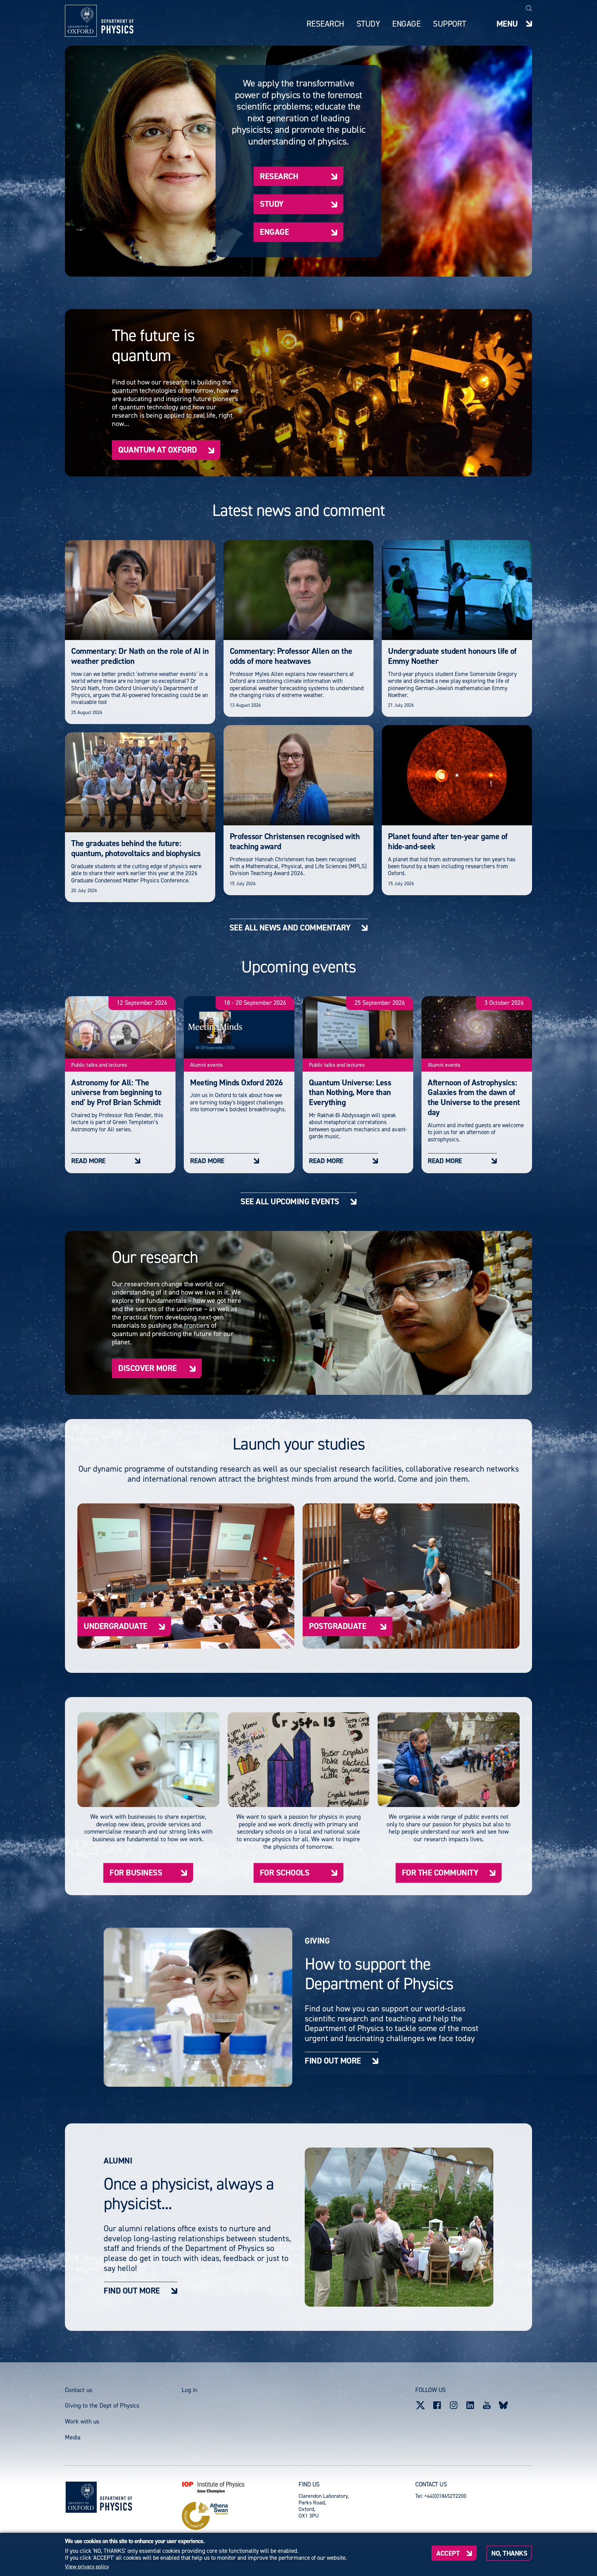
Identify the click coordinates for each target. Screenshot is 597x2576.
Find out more (333, 2061)
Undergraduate (116, 1626)
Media (73, 2437)
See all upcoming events (290, 1201)
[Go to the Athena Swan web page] (240, 2516)
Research (279, 176)
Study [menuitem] (368, 24)
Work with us (82, 2421)
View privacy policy (87, 2567)
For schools (285, 1873)
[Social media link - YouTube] (487, 2405)
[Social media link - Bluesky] (503, 2405)
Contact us (79, 2390)
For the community (440, 1873)
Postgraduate (338, 1626)
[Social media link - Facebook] (437, 2405)
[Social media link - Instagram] (454, 2405)
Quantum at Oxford (158, 450)
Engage (274, 232)
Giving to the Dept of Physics (102, 2406)
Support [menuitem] (449, 24)
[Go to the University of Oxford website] (81, 2497)
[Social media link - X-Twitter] (420, 2405)
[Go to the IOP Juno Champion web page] (240, 2487)
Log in (189, 2390)
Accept (448, 2553)
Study (272, 204)
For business (136, 1873)
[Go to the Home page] (116, 2497)
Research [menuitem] (325, 24)
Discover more (148, 1368)
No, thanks (509, 2553)
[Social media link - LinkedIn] (470, 2405)
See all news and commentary (290, 928)
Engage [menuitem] (406, 24)
